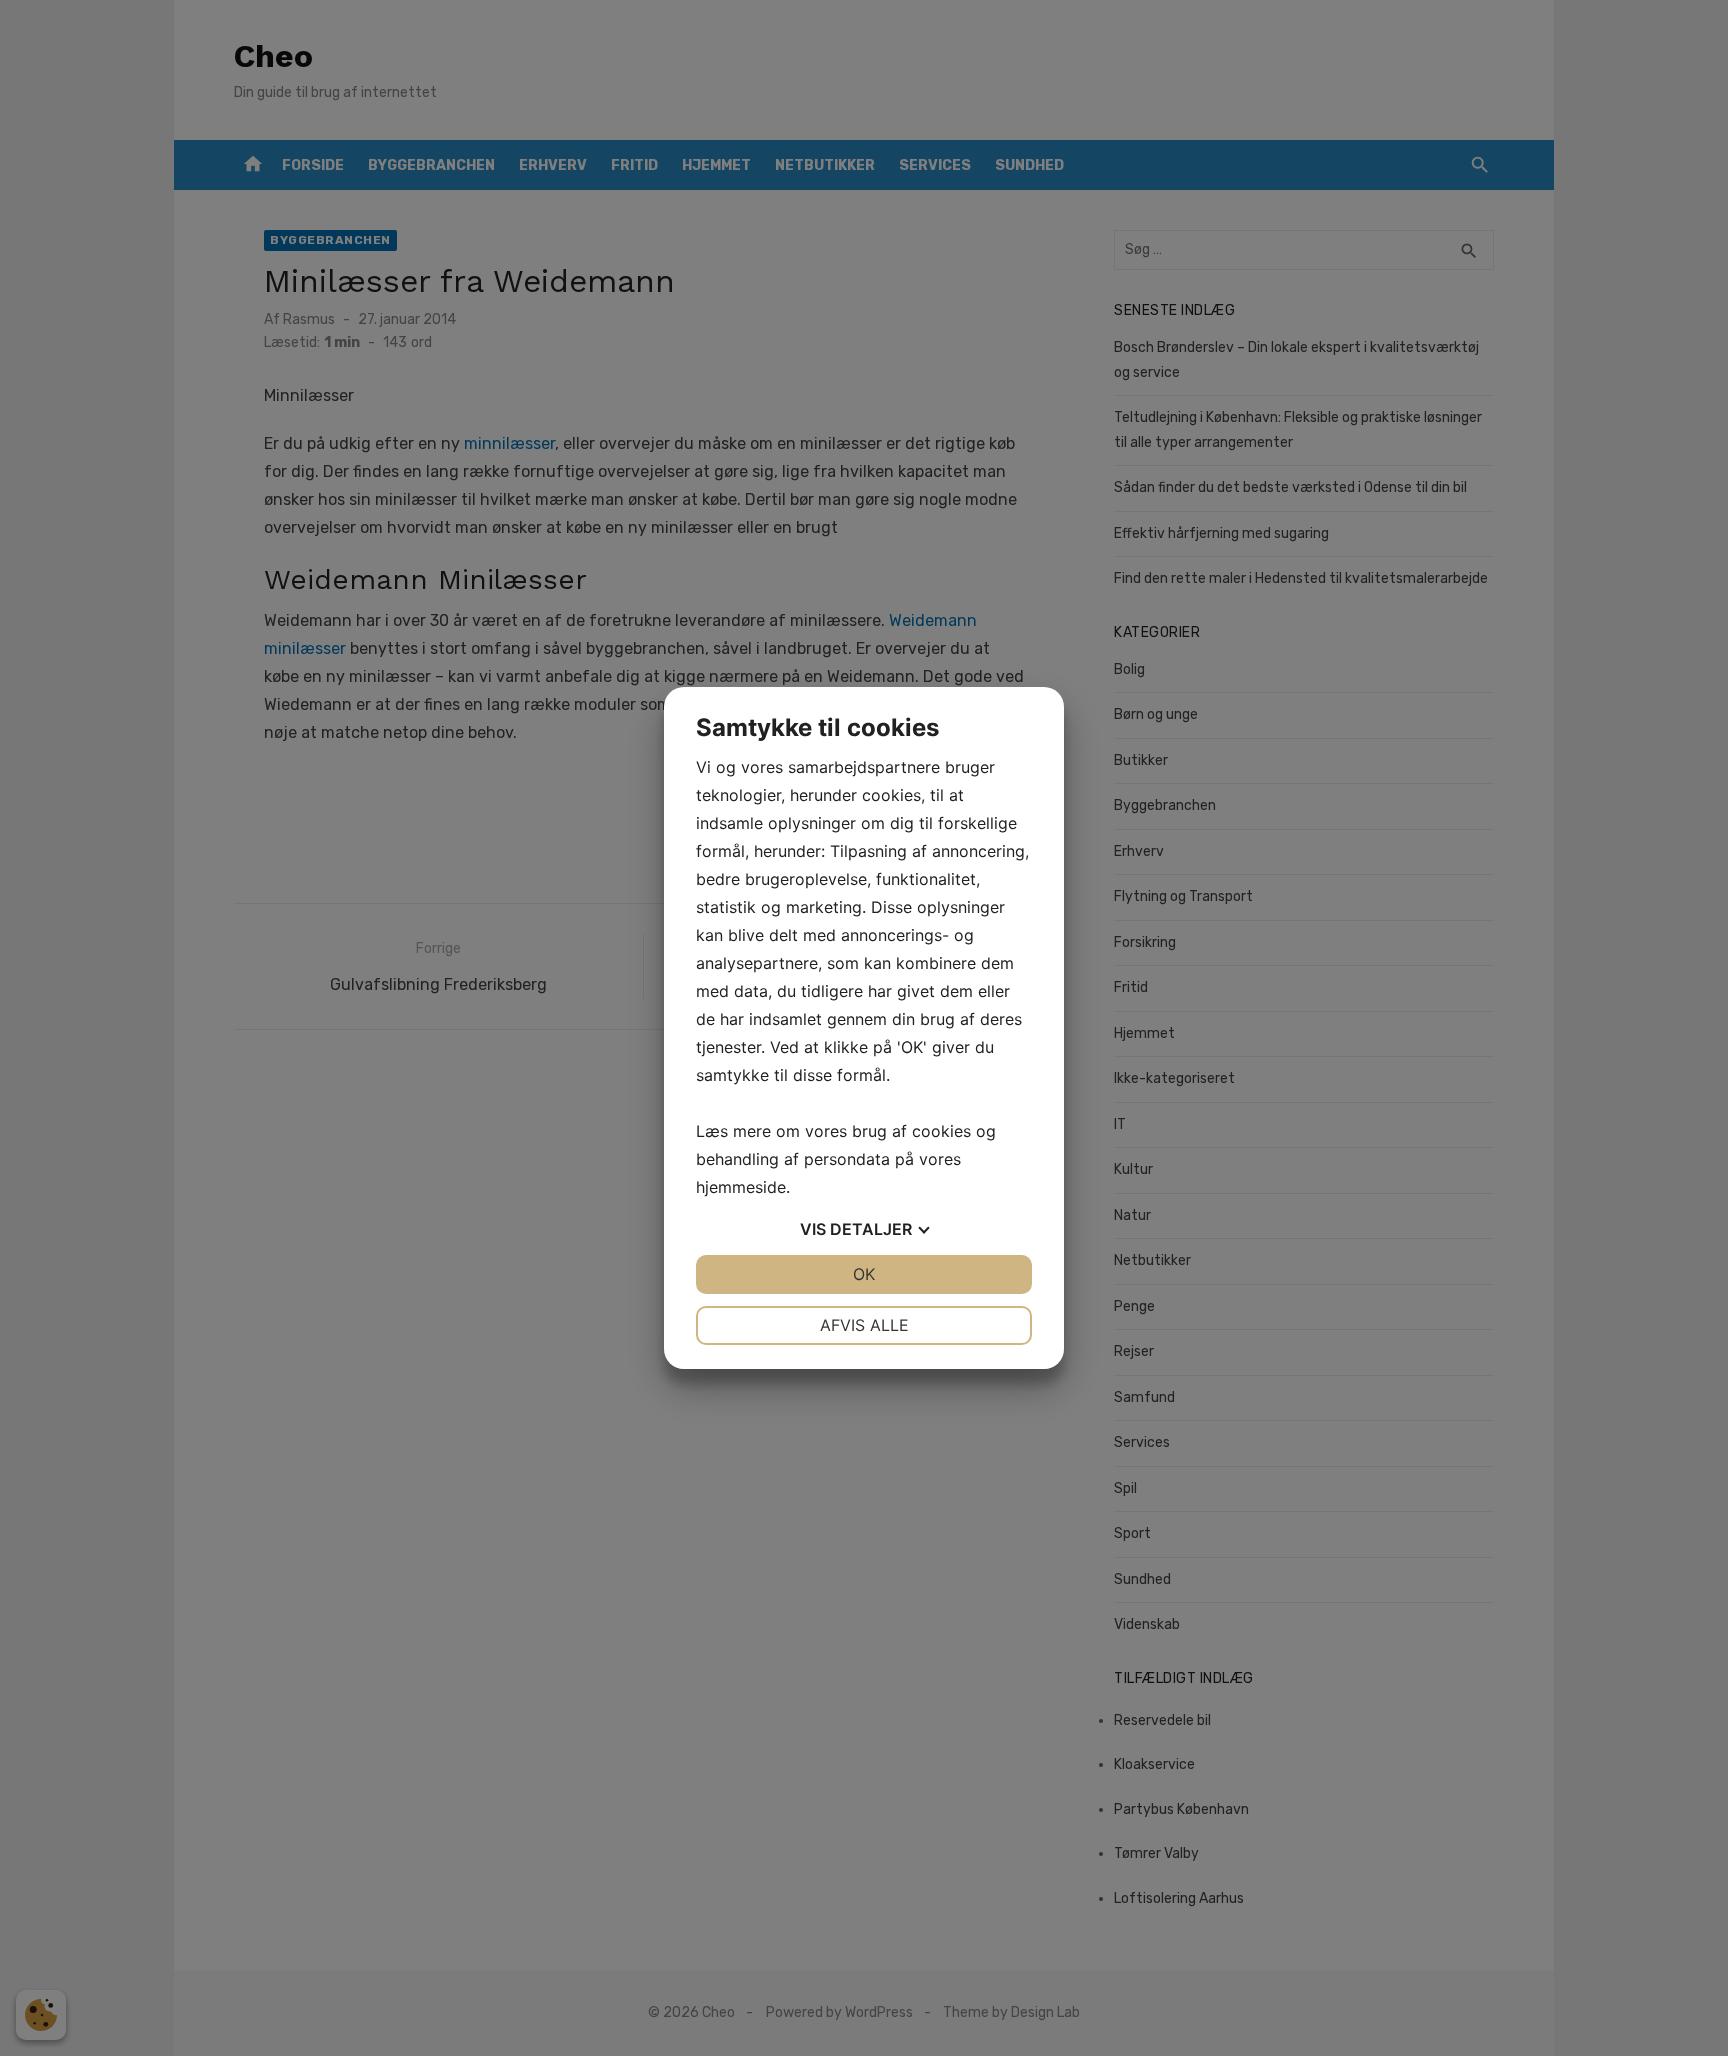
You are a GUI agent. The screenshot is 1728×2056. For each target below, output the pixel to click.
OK (864, 1274)
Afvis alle (864, 1325)
